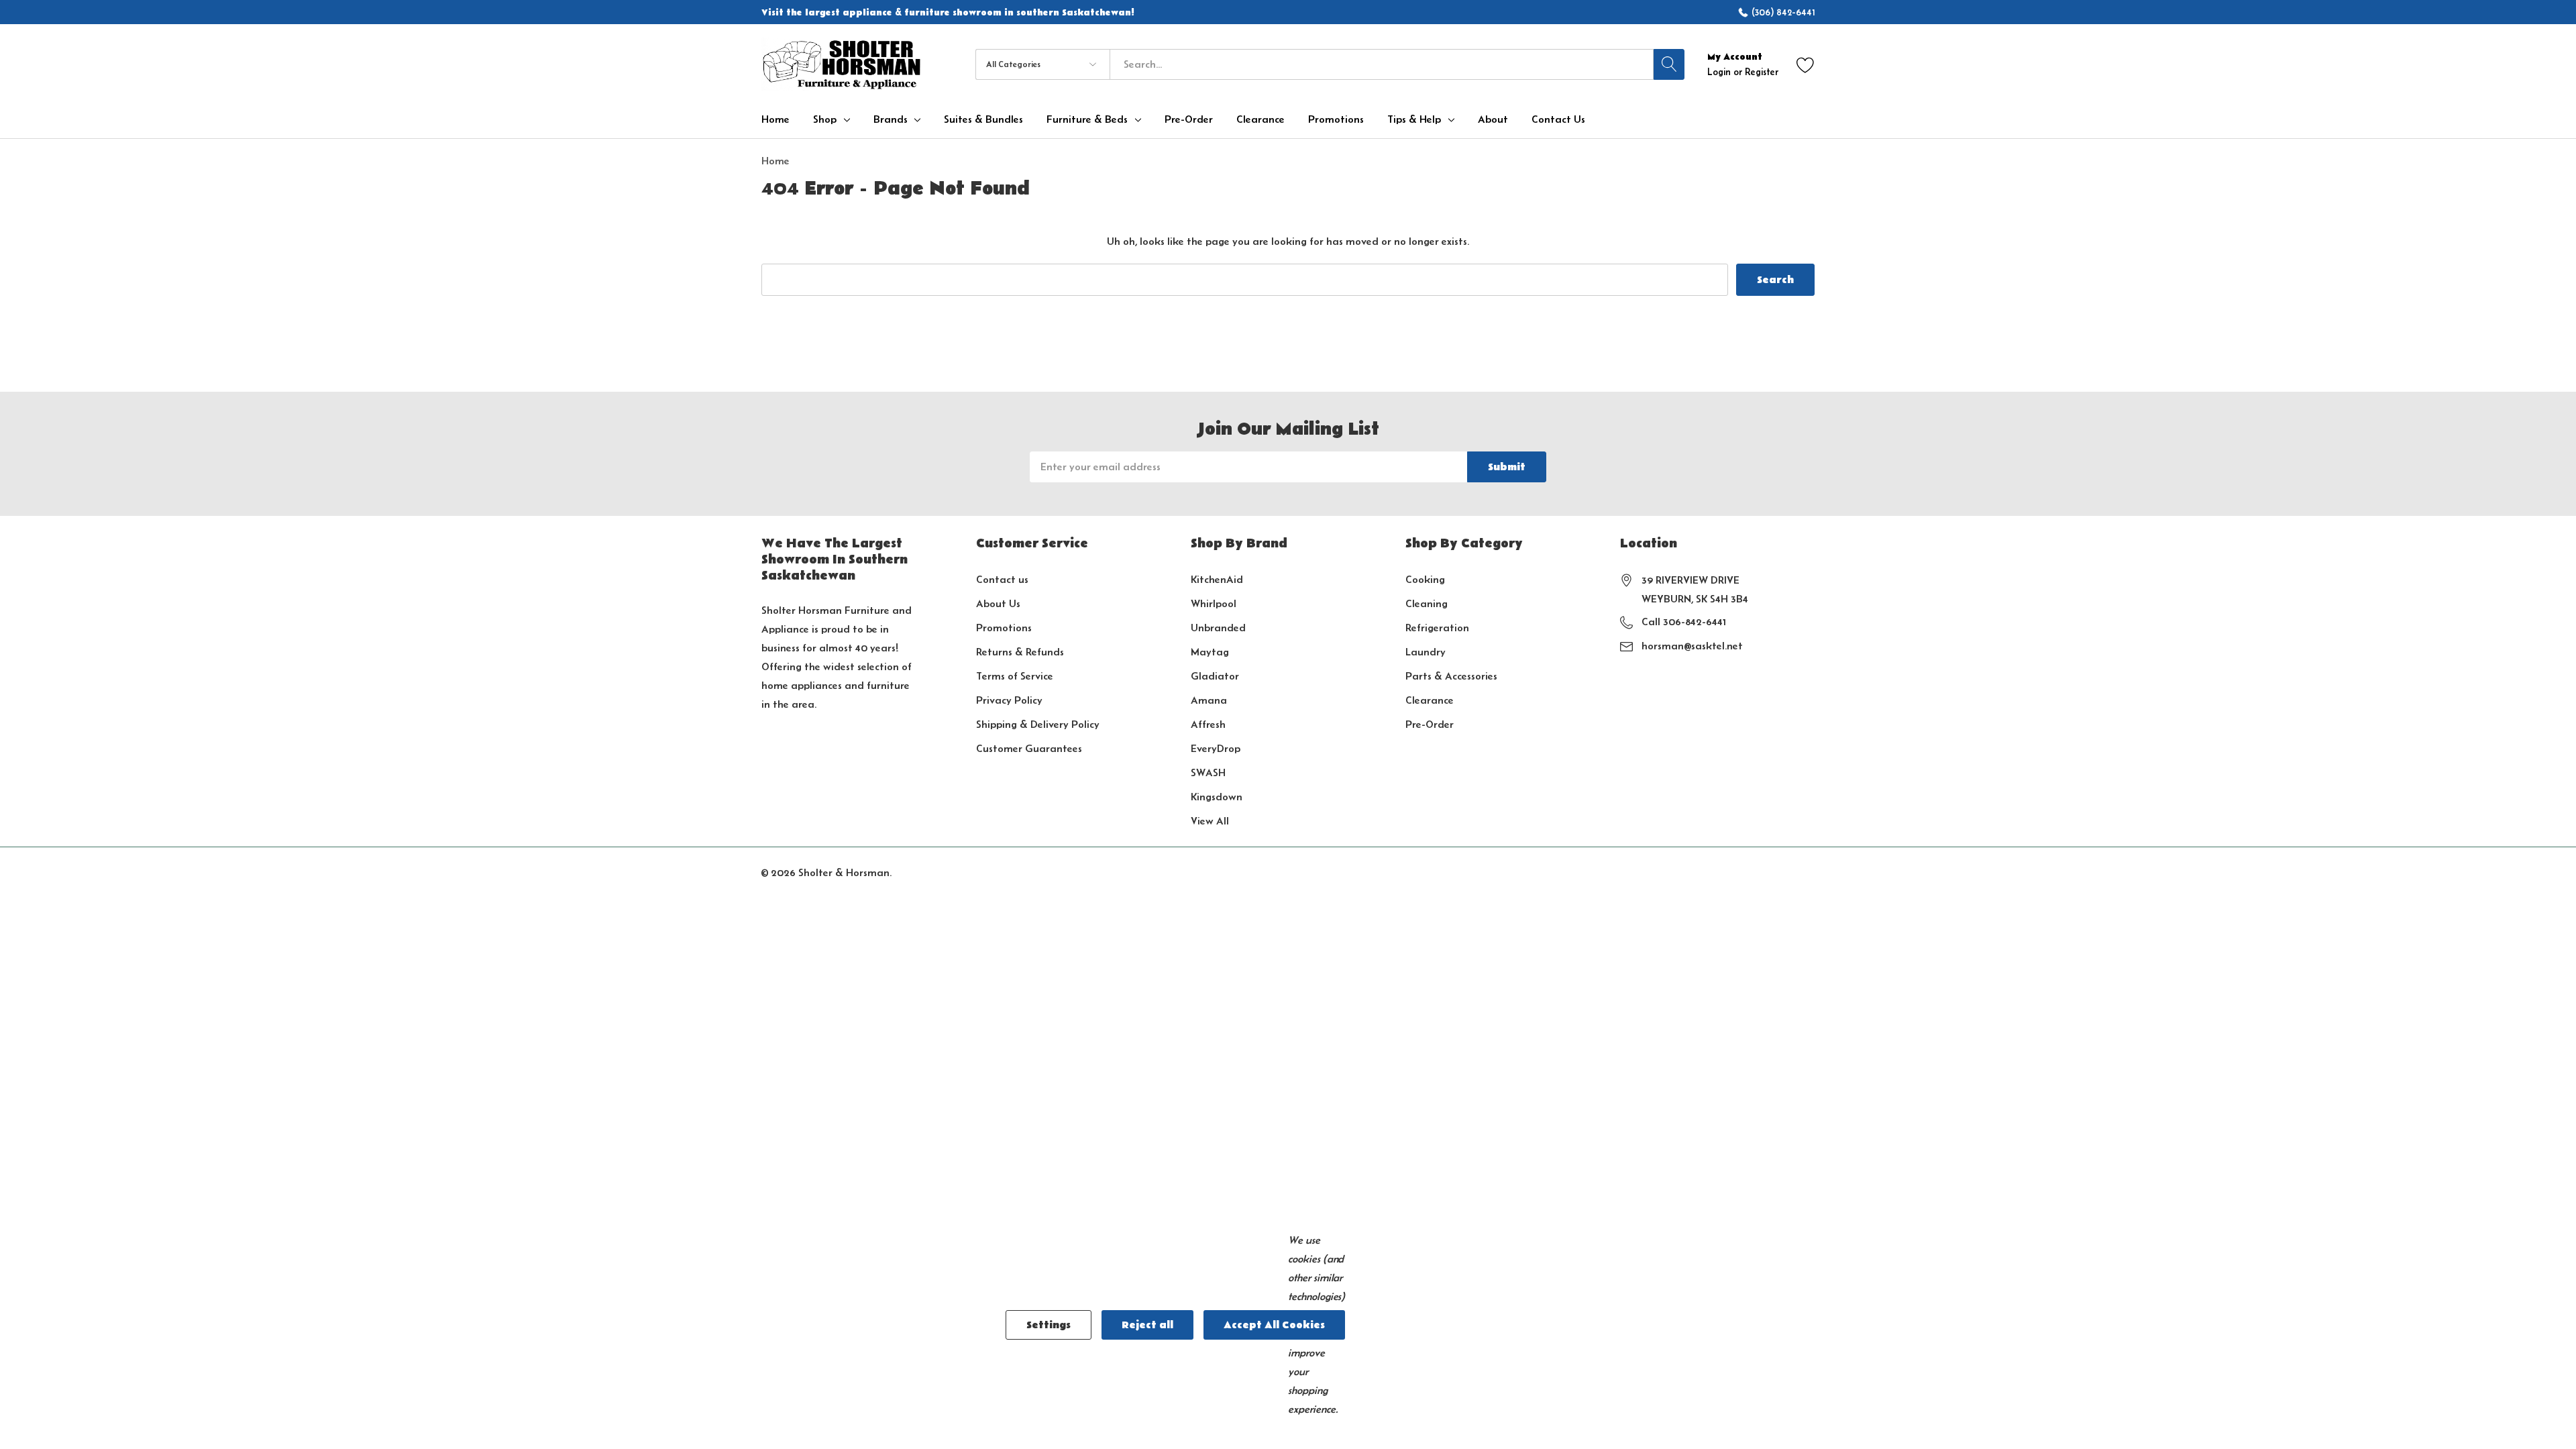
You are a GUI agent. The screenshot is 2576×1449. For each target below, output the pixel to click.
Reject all (1147, 1325)
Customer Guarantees (1029, 748)
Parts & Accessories (1451, 676)
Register (1762, 72)
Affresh (1208, 724)
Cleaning (1427, 603)
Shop (825, 119)
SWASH (1208, 772)
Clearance (1430, 700)
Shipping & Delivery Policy (1038, 724)
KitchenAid (1217, 579)
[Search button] (1669, 64)
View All (1210, 821)
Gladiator (1215, 676)
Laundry (1426, 652)
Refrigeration (1437, 628)
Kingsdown (1217, 797)
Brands (891, 119)
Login (1720, 72)
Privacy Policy (1009, 700)
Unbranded (1218, 628)
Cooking (1425, 579)
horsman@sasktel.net (1692, 646)
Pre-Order (1430, 724)
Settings (1049, 1325)
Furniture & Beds (1087, 119)
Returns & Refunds (1020, 652)
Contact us (1002, 579)
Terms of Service (1015, 676)
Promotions (1004, 628)
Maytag (1210, 652)
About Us (998, 603)
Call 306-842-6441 (1684, 622)
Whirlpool (1214, 603)
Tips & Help (1414, 119)
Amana (1209, 700)
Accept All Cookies (1274, 1325)
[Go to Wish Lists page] (1806, 64)
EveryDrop (1216, 748)
